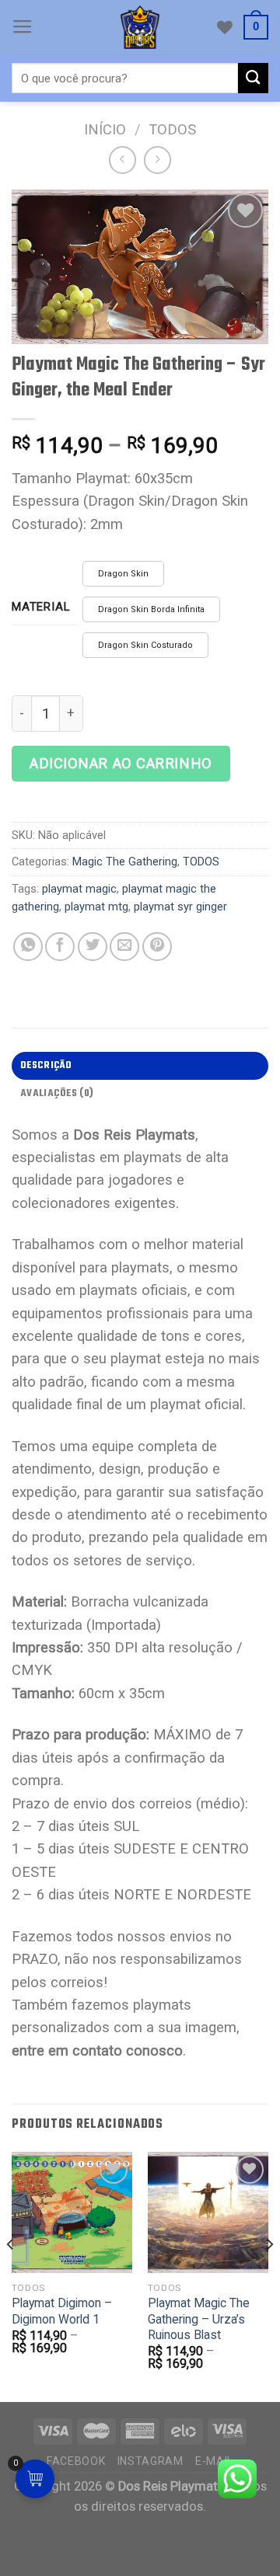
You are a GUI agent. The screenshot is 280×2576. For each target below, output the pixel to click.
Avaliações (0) (57, 1093)
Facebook (76, 2461)
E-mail (214, 2461)
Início (105, 129)
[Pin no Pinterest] (157, 947)
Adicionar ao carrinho (121, 763)
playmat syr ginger (180, 907)
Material (41, 607)
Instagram (150, 2461)
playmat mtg (96, 907)
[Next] (269, 2275)
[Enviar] (253, 78)
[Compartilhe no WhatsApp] (28, 947)
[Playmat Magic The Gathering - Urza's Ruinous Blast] (208, 2212)
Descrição (46, 1065)
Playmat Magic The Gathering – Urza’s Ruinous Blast (199, 2319)
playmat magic (79, 889)
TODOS (172, 129)
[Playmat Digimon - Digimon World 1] (72, 2212)
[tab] (140, 1066)
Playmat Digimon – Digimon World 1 (62, 2311)
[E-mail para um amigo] (124, 947)
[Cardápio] (23, 27)
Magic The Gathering (125, 862)
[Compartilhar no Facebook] (60, 947)
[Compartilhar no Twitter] (93, 947)
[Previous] (11, 2275)
